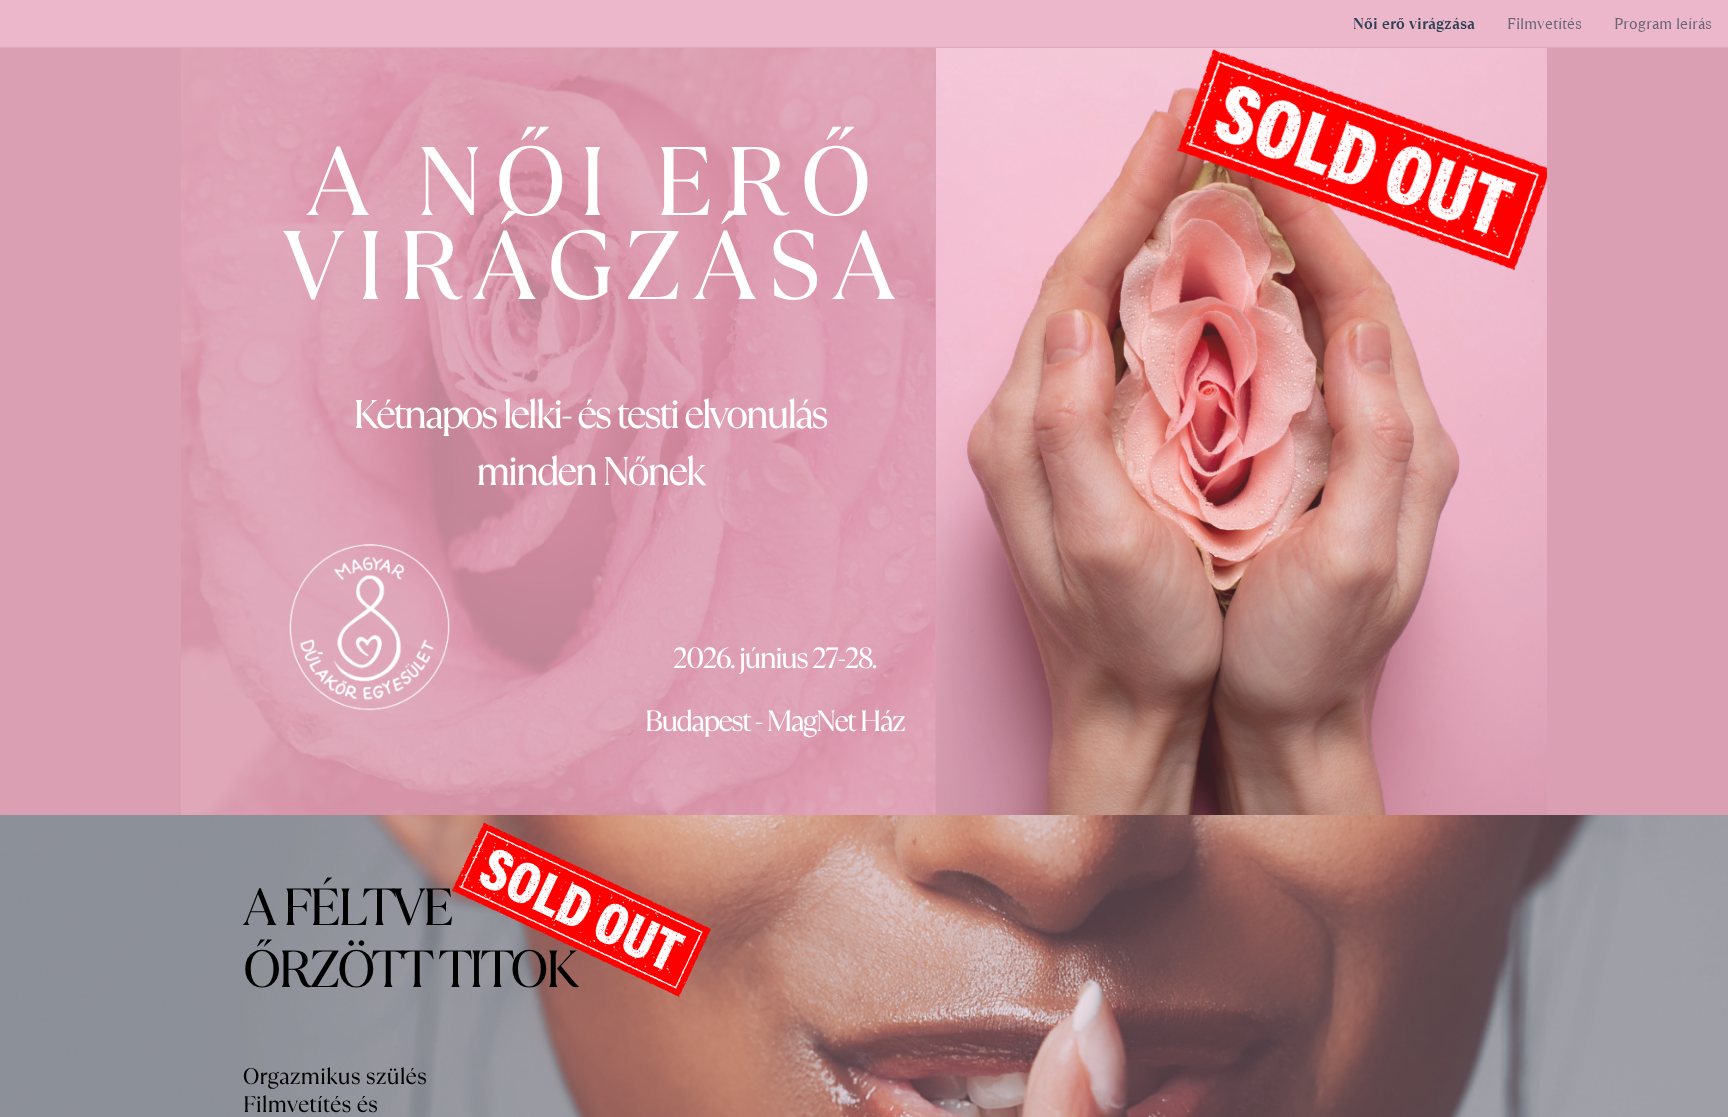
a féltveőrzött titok (409, 939)
